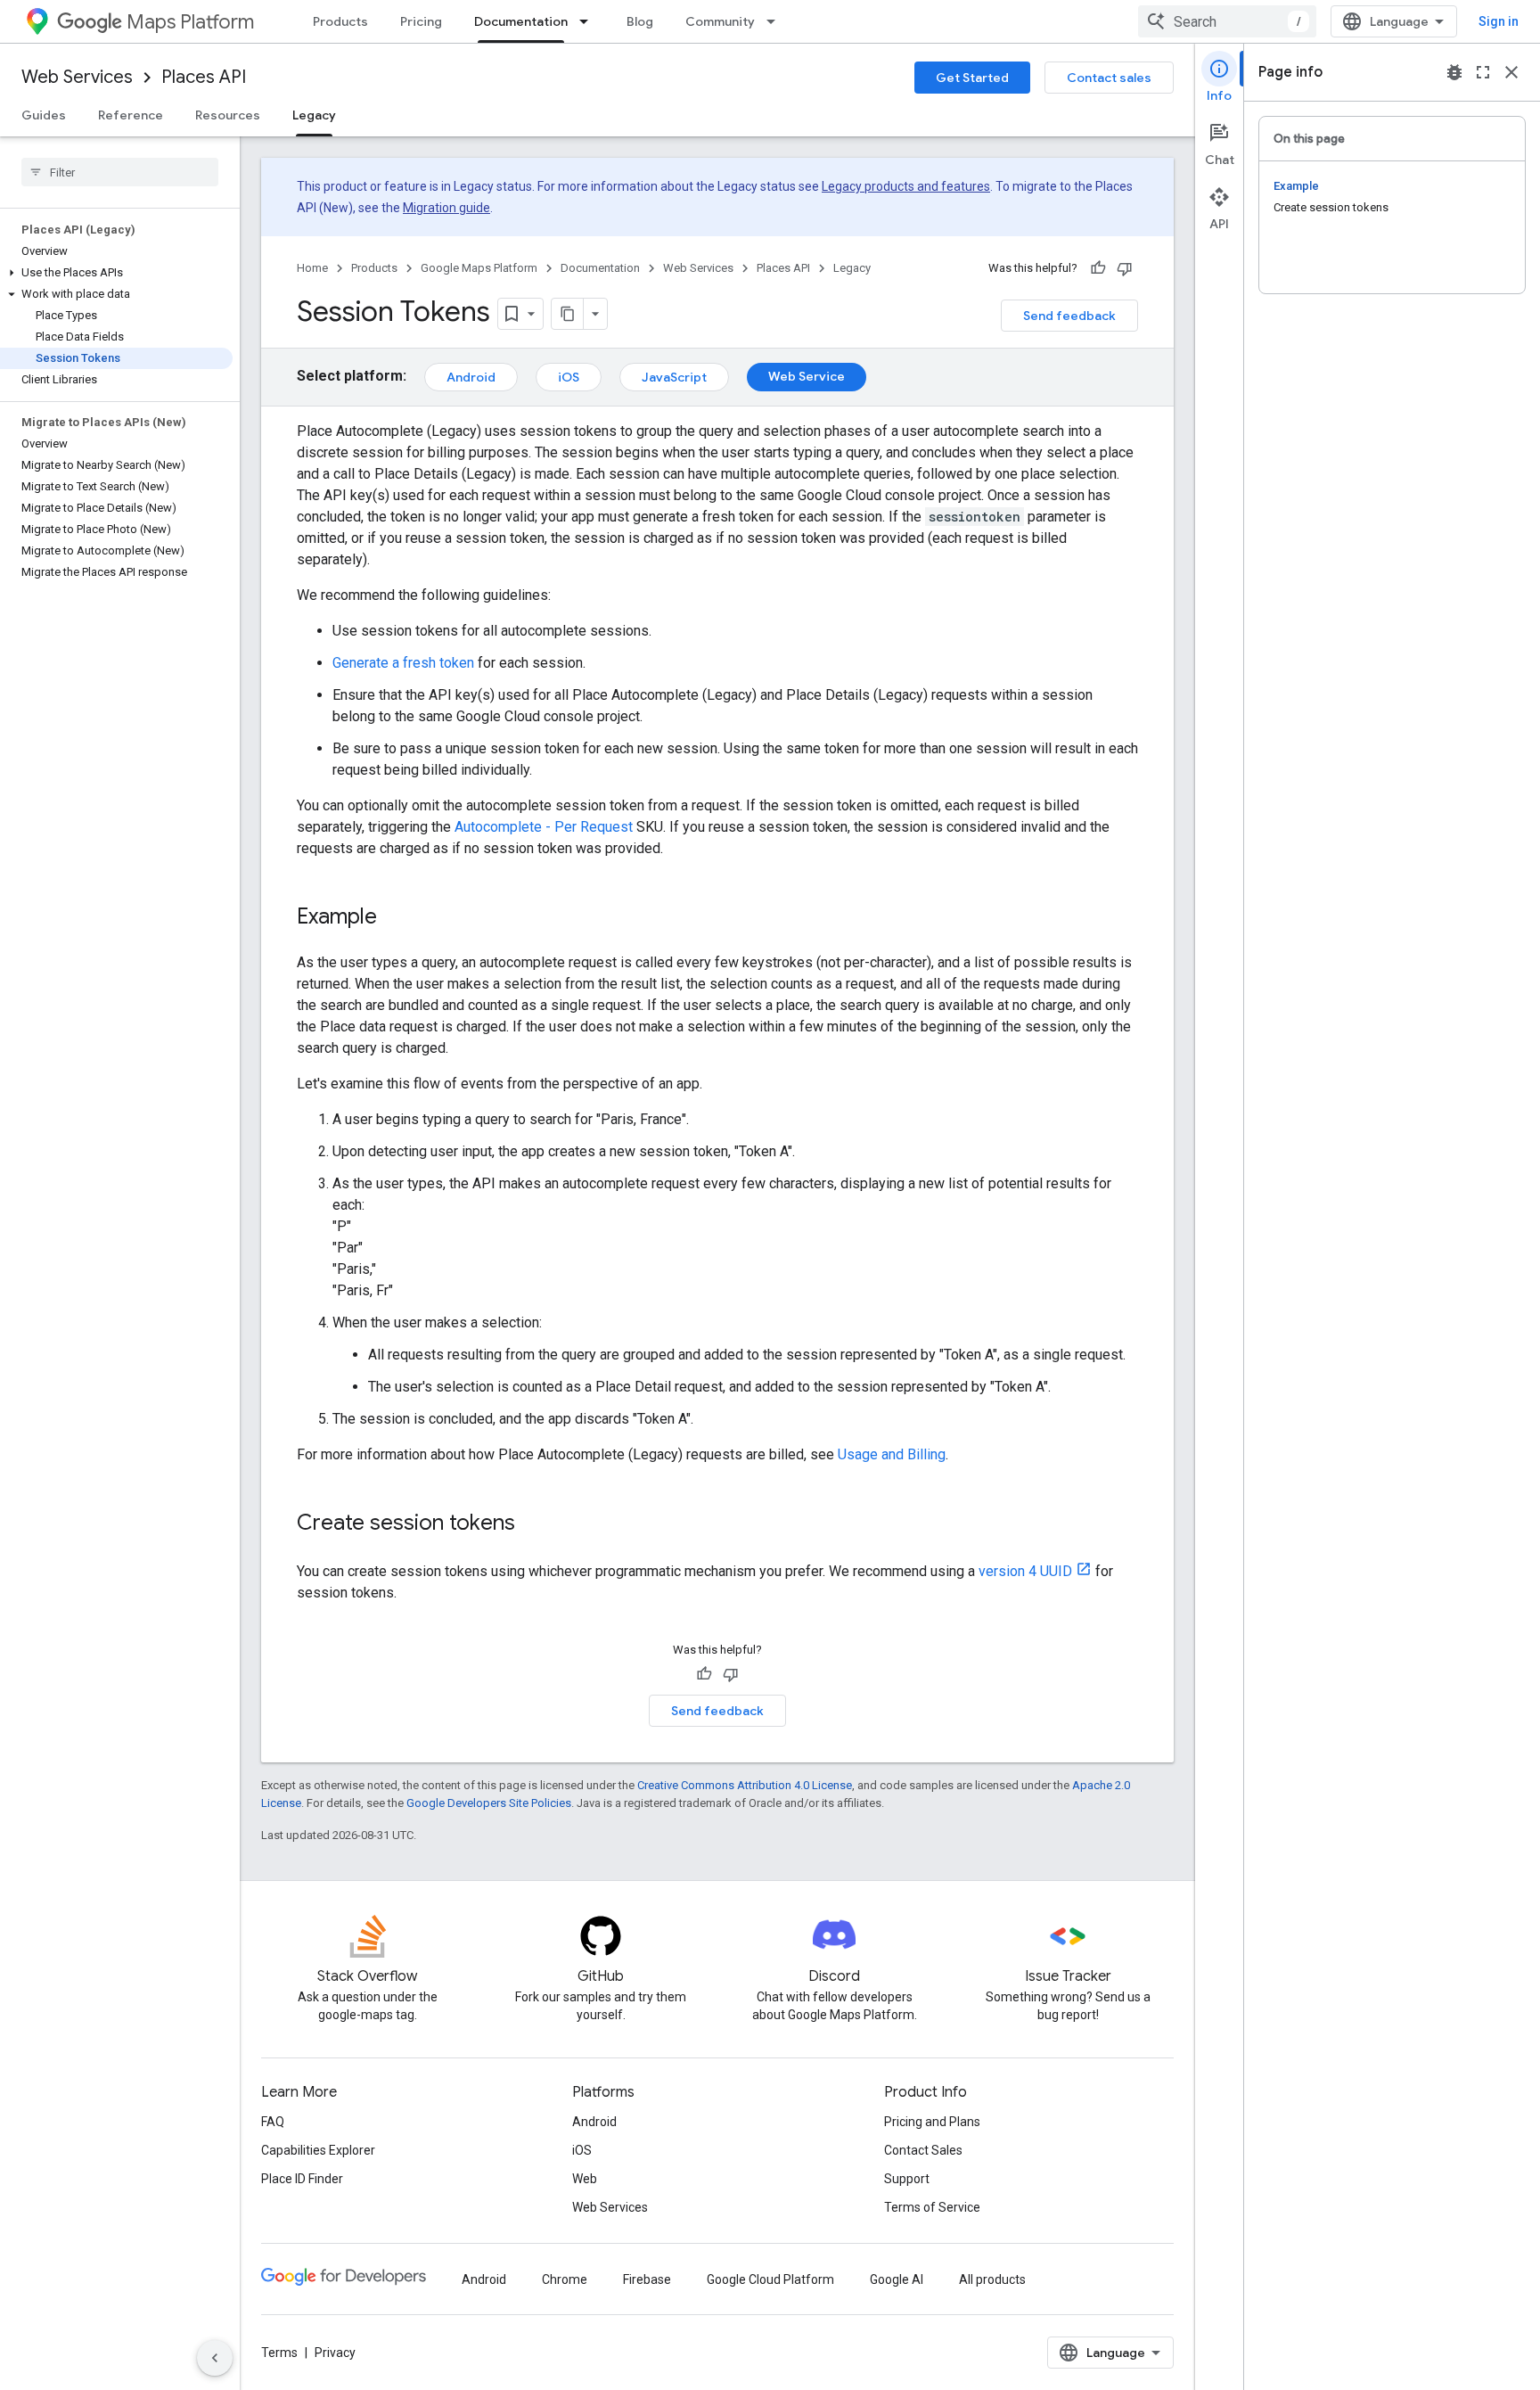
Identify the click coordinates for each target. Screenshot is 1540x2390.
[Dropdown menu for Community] (776, 21)
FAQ (273, 2122)
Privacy (335, 2353)
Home (312, 268)
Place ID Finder (302, 2179)
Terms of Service (932, 2207)
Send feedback (1069, 316)
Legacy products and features (906, 186)
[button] (116, 273)
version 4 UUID (1025, 1571)
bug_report (1454, 72)
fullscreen (1483, 72)
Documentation (521, 21)
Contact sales (1109, 78)
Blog (640, 21)
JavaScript (674, 377)
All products (992, 2279)
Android (471, 377)
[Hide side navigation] (215, 2358)
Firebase (647, 2279)
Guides (44, 115)
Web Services (77, 77)
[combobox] (1227, 21)
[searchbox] (120, 172)
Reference (131, 115)
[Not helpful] (1125, 268)
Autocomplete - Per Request (544, 827)
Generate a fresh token (403, 663)
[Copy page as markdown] (568, 314)
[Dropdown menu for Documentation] (589, 21)
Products (340, 21)
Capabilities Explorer (318, 2150)
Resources (228, 115)
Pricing (421, 21)
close (1511, 72)
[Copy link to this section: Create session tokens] (533, 1524)
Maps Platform (190, 22)
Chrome (565, 2279)
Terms (279, 2353)
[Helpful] (1098, 268)
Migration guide (446, 208)
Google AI (897, 2279)
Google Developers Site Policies (489, 1803)
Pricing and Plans (932, 2122)
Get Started (972, 78)
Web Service (807, 376)
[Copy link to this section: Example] (395, 918)
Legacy (314, 115)
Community (720, 21)
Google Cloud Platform (770, 2279)
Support (907, 2179)
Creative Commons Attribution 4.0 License (745, 1785)
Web (585, 2179)
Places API (204, 77)
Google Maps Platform (479, 268)
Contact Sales (923, 2150)
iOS (569, 377)
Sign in (1499, 21)
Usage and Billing (892, 1454)
